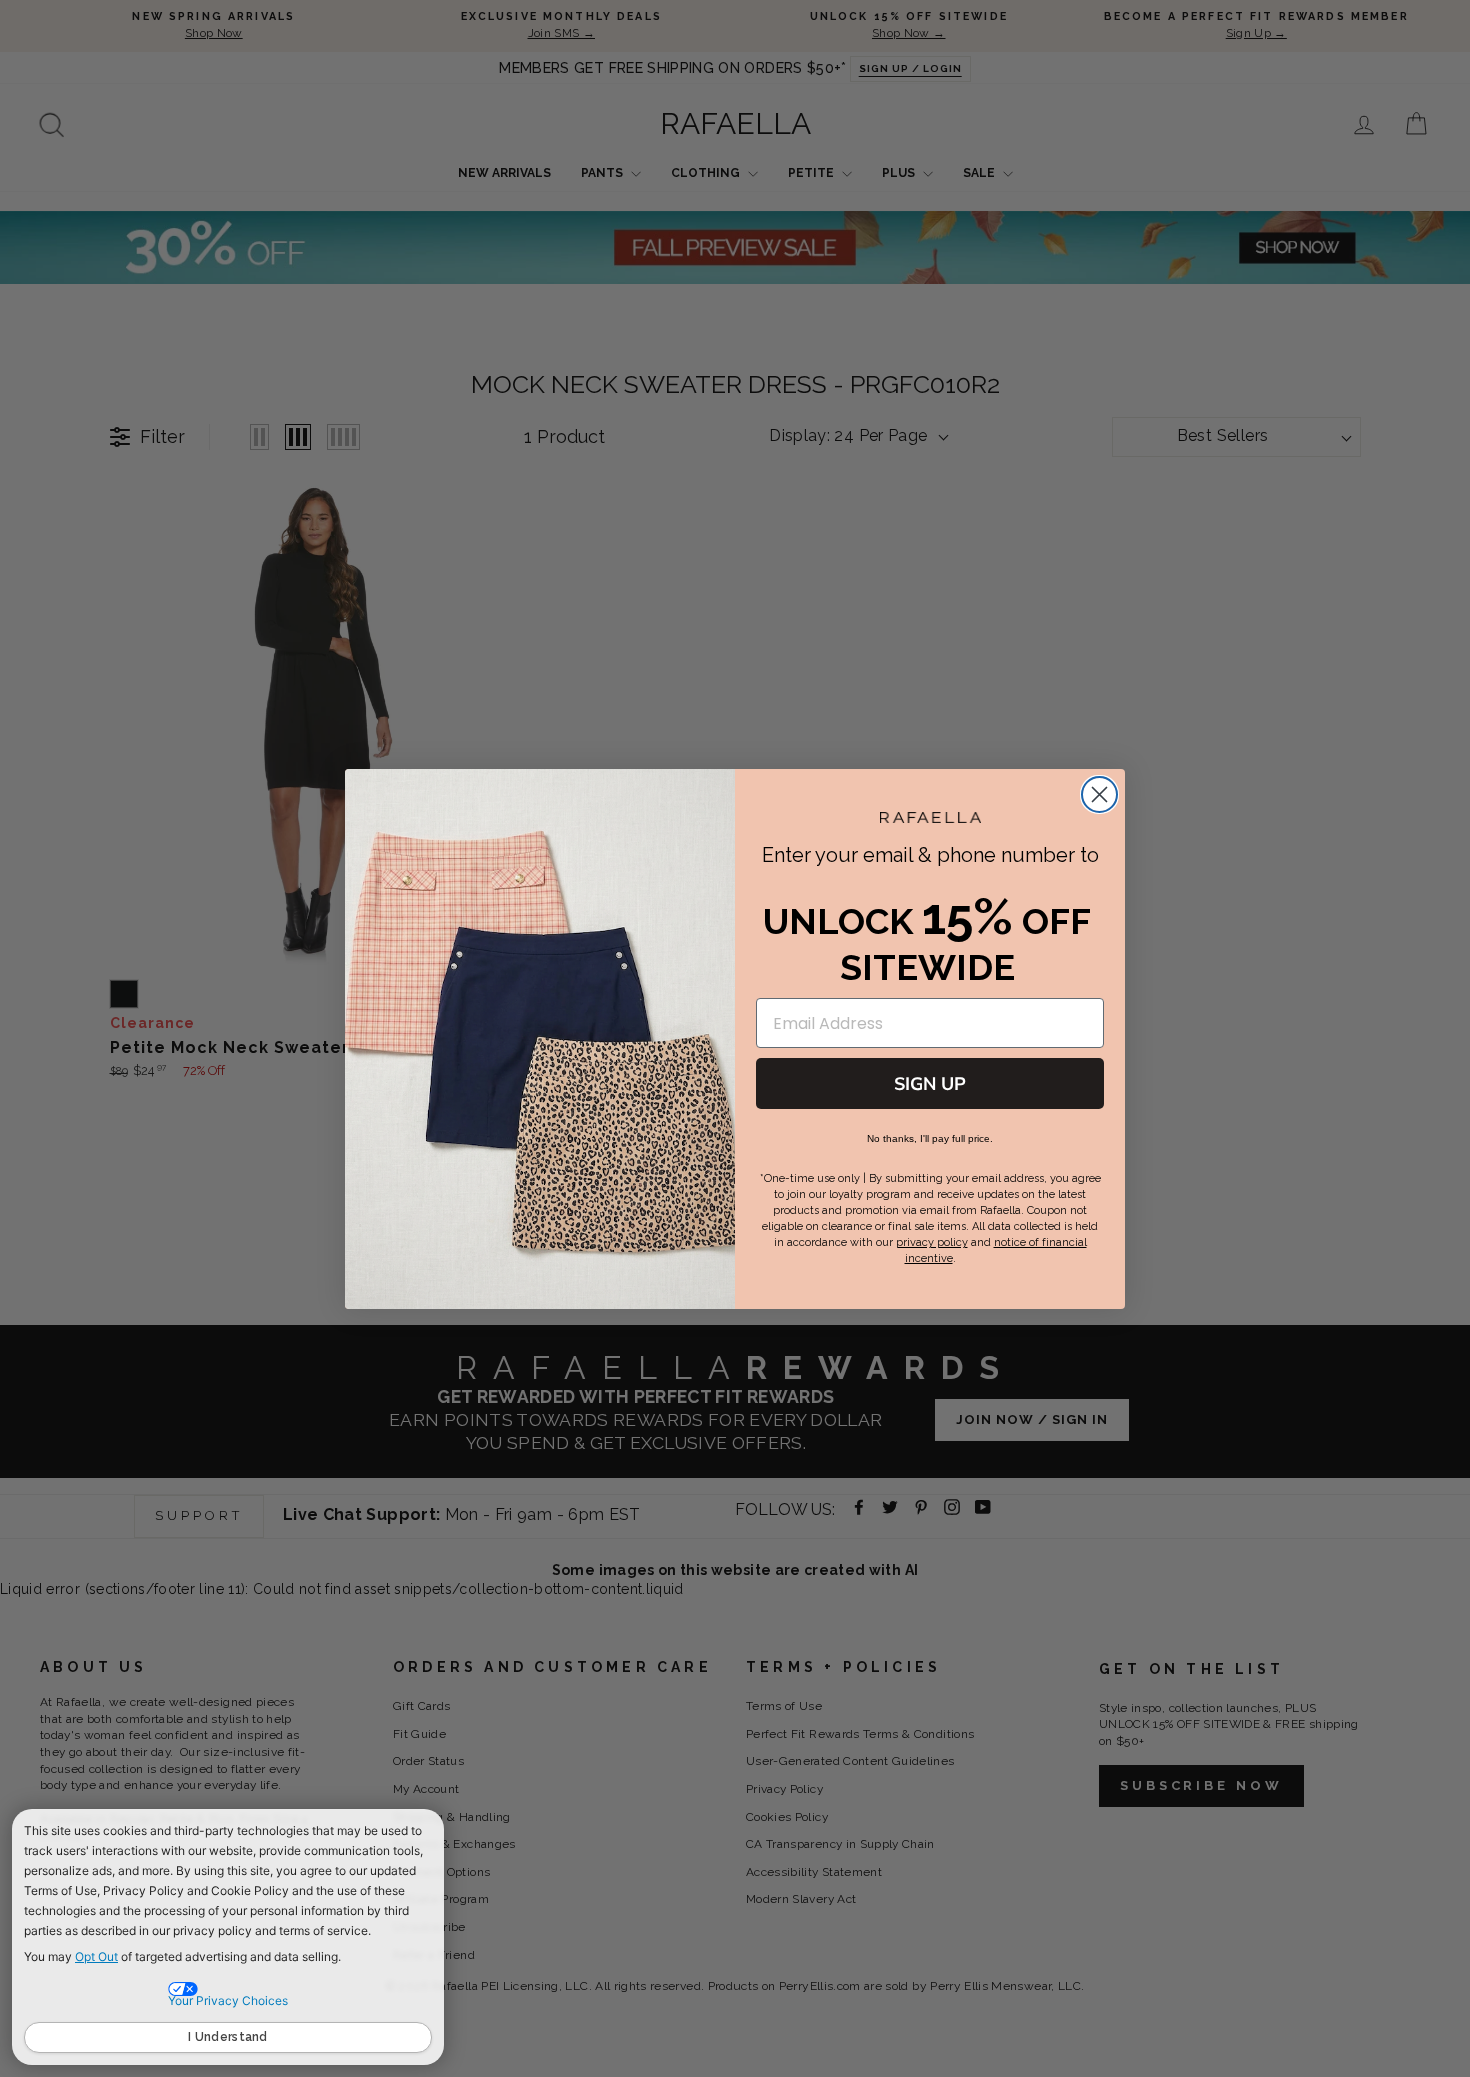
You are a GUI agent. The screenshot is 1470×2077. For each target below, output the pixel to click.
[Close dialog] (1099, 794)
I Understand (228, 2037)
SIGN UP (930, 1084)
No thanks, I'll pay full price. (930, 1138)
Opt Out (96, 1956)
